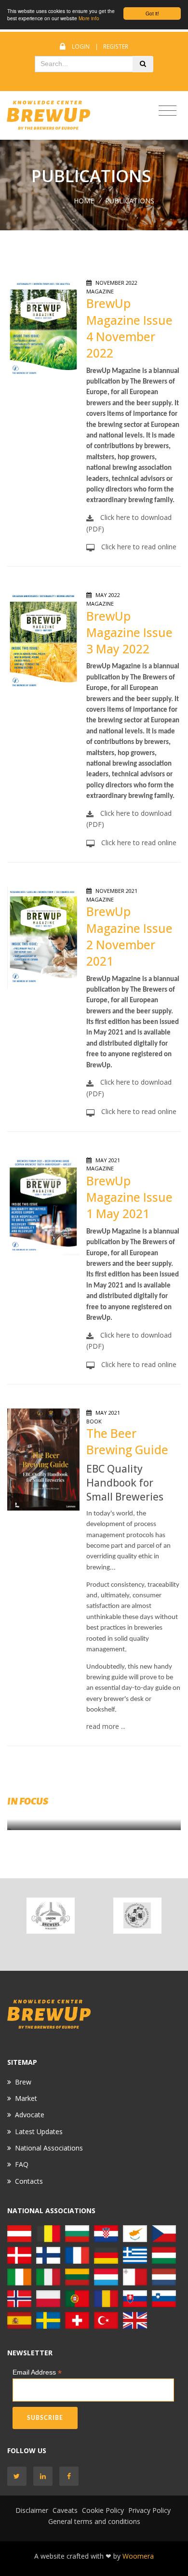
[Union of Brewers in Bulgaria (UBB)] (51, 1916)
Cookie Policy (103, 2510)
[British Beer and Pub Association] (135, 2319)
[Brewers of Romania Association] (106, 2298)
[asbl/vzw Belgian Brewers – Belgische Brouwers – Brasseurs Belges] (48, 2233)
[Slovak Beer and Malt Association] (135, 2298)
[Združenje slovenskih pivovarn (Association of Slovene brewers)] (164, 2298)
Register (116, 46)
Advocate (30, 2115)
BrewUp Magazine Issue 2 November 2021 (129, 936)
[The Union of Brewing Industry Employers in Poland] (48, 2298)
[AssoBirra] (48, 2276)
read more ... (106, 1726)
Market (26, 2098)
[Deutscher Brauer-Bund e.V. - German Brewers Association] (106, 2254)
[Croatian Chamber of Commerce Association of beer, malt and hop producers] (137, 1916)
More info (89, 18)
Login (81, 46)
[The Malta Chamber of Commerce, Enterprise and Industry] (135, 2276)
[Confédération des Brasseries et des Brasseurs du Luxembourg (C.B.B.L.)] (106, 2276)
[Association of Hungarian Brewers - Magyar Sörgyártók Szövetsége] (164, 2254)
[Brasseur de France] (77, 2254)
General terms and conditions (94, 2521)
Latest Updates (39, 2131)
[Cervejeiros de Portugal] (77, 2298)
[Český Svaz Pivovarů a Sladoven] (164, 2233)
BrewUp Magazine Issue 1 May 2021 (129, 1197)
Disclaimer (32, 2510)
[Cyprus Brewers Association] (135, 2233)
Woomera (138, 2556)
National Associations (49, 2148)
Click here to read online (138, 547)
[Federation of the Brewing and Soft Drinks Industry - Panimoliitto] (48, 2254)
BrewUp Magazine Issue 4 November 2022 (129, 328)
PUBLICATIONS (130, 201)
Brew (23, 2082)
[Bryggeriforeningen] (19, 2254)
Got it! (152, 13)
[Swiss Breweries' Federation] (77, 2319)
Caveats (65, 2510)
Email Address (37, 2372)
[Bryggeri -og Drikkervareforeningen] (19, 2298)
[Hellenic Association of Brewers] (135, 2254)
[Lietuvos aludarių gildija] (77, 2276)
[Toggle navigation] (168, 111)
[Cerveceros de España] (19, 2319)
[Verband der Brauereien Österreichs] (19, 2233)
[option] (51, 1916)
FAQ (22, 2164)
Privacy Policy (149, 2510)
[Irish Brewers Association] (19, 2276)
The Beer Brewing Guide (127, 1441)
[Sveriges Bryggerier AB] (48, 2319)
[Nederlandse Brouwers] (164, 2276)
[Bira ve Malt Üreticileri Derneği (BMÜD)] (106, 2319)
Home (84, 201)
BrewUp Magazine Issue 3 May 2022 (129, 633)
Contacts (29, 2181)
